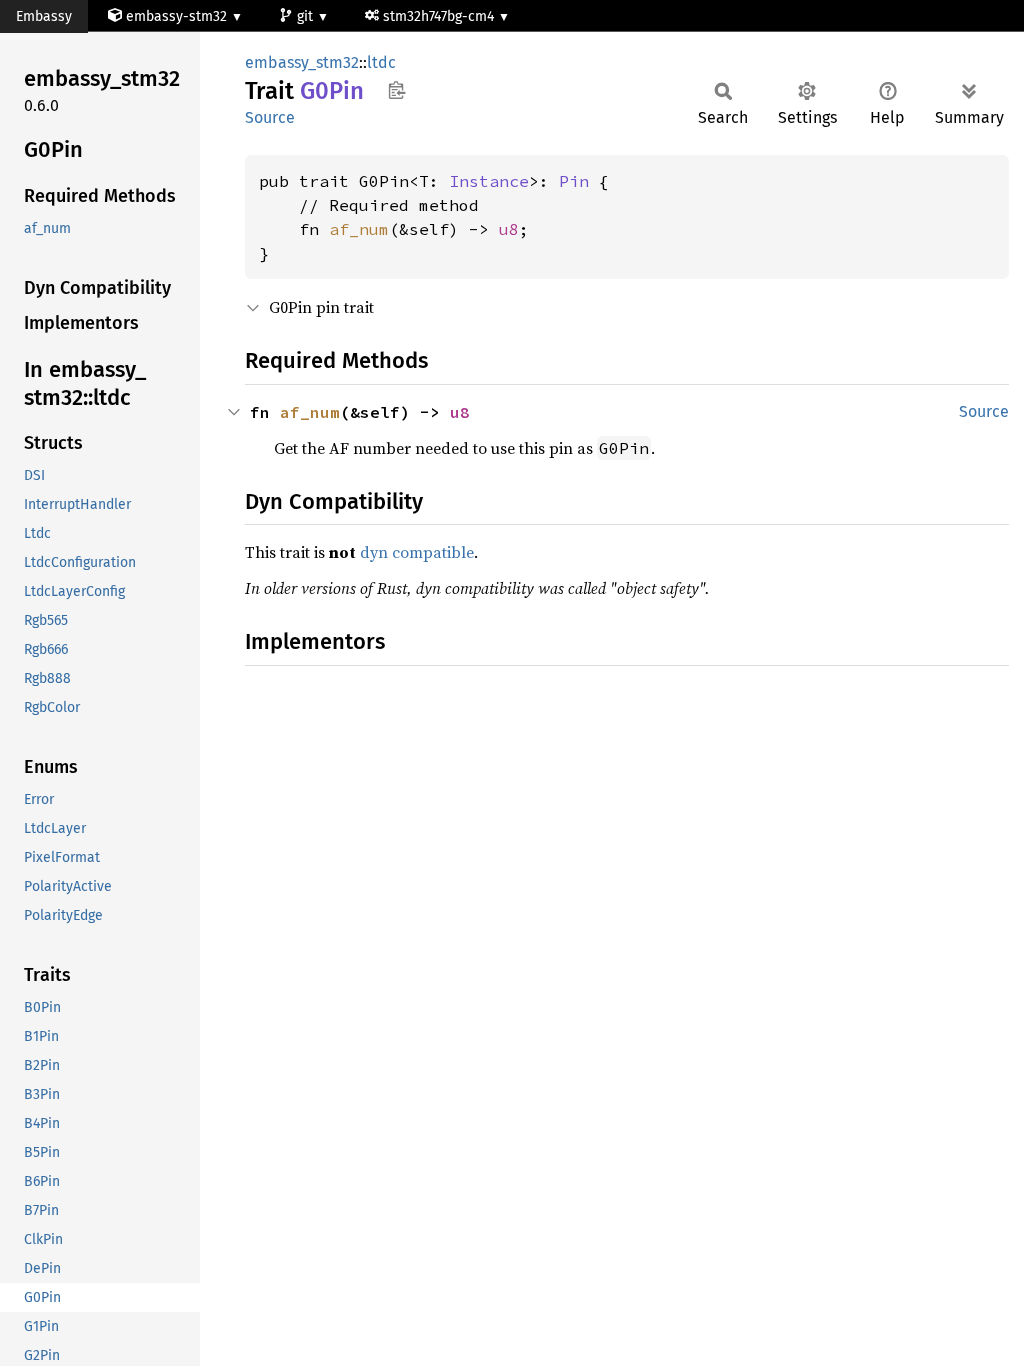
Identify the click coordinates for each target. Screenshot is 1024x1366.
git (307, 16)
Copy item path (396, 90)
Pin (574, 181)
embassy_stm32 (302, 62)
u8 (509, 229)
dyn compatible (417, 552)
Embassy (44, 16)
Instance (489, 181)
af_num (359, 229)
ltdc (381, 62)
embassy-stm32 (176, 16)
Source (270, 117)
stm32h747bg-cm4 (440, 16)
